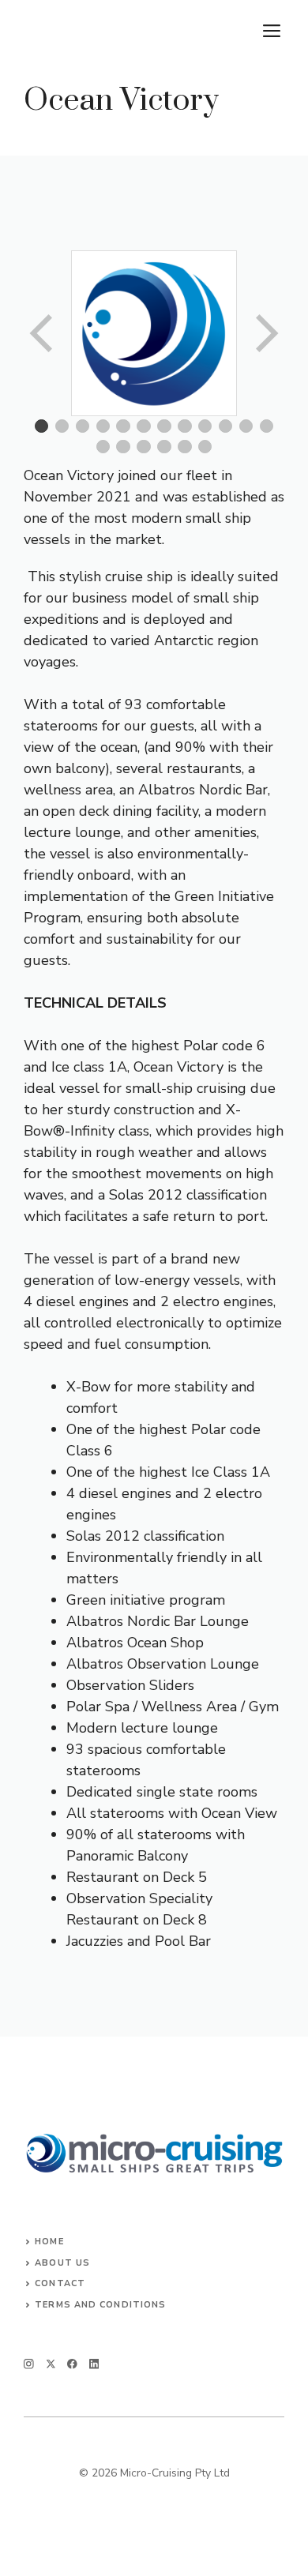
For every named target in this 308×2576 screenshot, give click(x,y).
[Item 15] (144, 447)
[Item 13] (103, 447)
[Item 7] (164, 426)
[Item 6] (144, 426)
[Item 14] (123, 447)
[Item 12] (267, 426)
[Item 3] (83, 426)
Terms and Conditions (100, 2305)
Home (49, 2242)
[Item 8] (185, 426)
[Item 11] (246, 426)
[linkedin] (94, 2364)
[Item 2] (62, 426)
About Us (62, 2263)
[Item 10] (226, 426)
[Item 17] (185, 447)
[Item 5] (123, 426)
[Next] (265, 333)
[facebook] (72, 2364)
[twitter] (51, 2364)
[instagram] (29, 2364)
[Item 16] (164, 447)
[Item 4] (103, 426)
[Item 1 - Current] (42, 426)
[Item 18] (205, 447)
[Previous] (43, 333)
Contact (60, 2283)
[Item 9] (205, 426)
